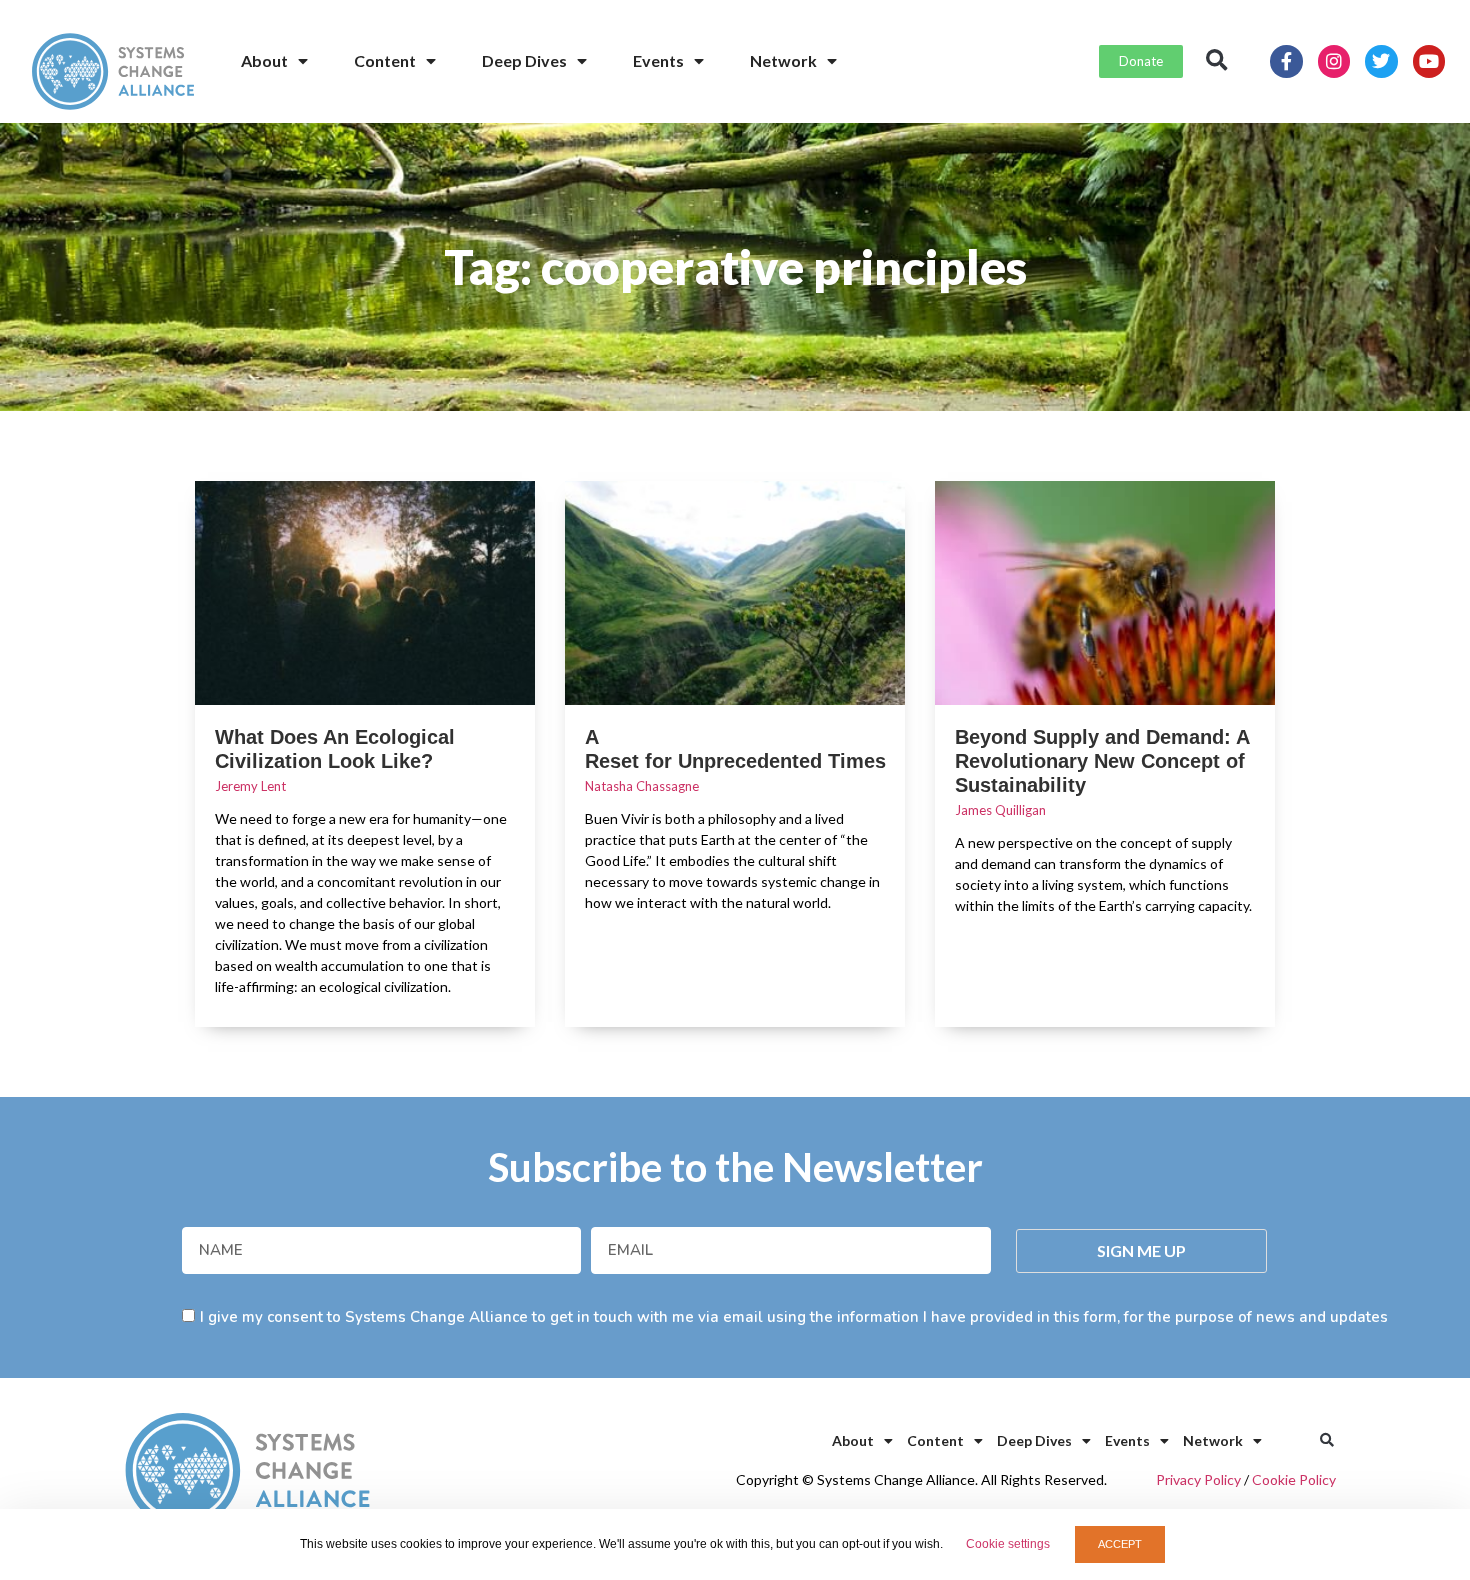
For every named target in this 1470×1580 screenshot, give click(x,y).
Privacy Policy (1198, 1479)
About (264, 60)
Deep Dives (524, 60)
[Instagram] (1334, 61)
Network (783, 60)
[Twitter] (1381, 61)
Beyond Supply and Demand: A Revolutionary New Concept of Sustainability (1102, 761)
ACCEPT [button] (1120, 1544)
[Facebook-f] (1286, 61)
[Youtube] (1429, 61)
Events (658, 60)
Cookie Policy (1294, 1479)
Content (385, 60)
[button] (1217, 61)
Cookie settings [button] (1008, 1544)
